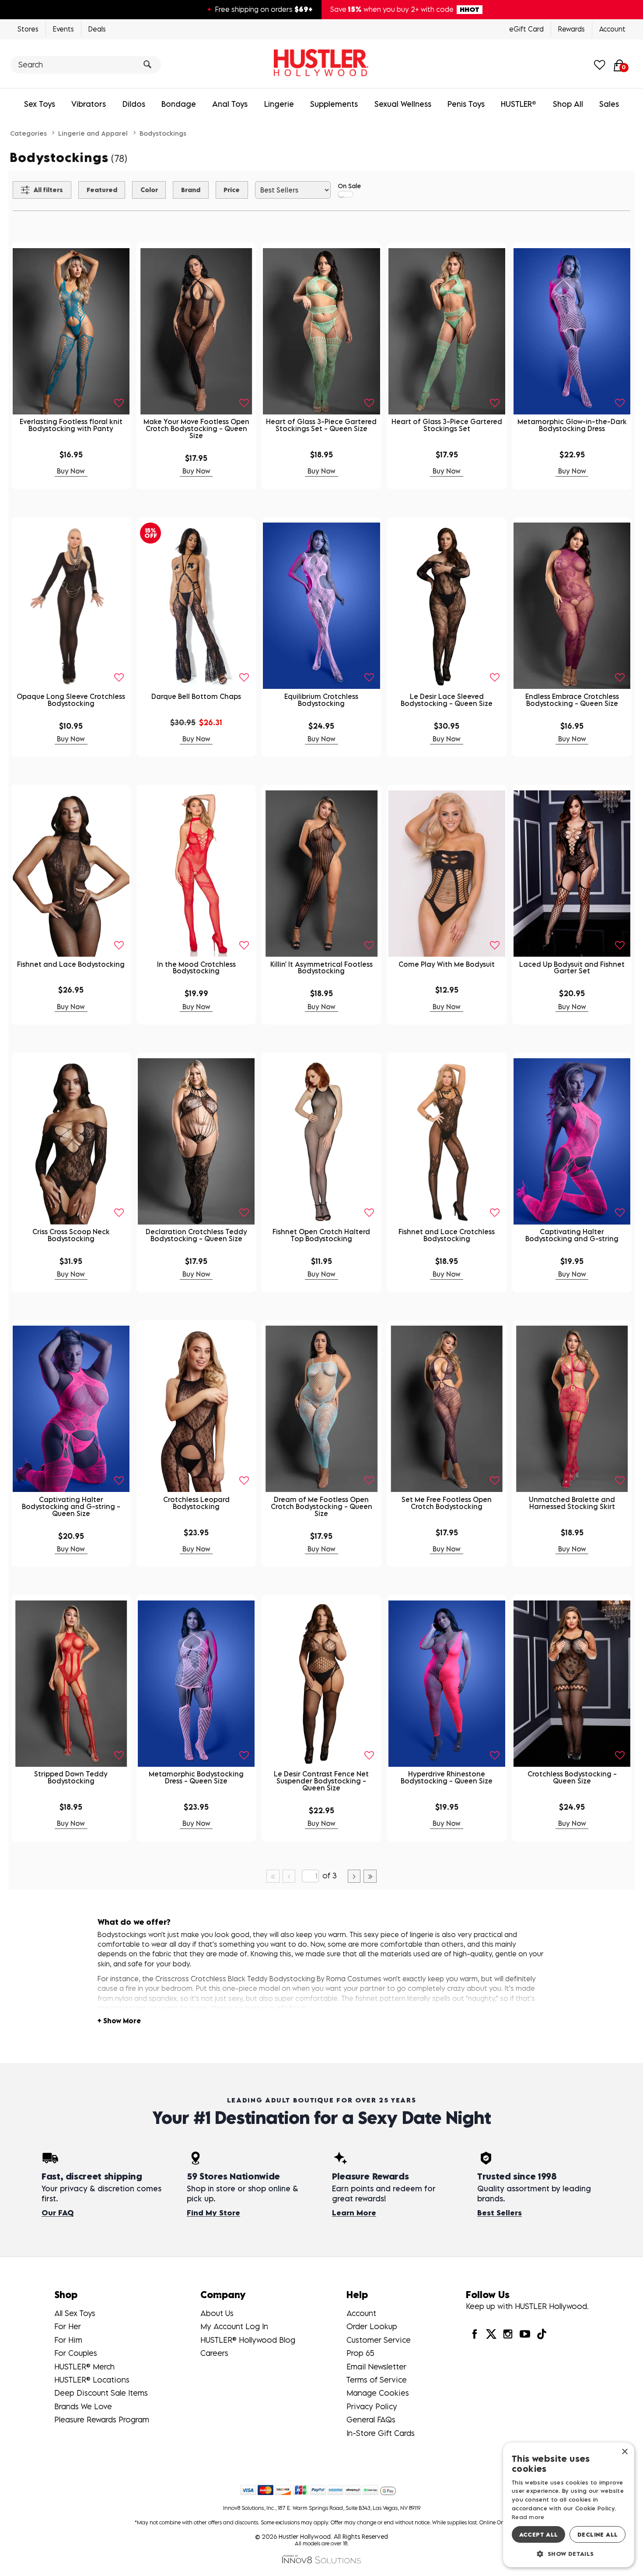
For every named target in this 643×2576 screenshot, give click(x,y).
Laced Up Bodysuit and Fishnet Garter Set (572, 968)
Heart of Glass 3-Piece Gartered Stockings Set (447, 425)
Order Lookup (372, 2326)
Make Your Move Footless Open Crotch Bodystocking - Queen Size (196, 428)
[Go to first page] (273, 1876)
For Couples (76, 2353)
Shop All (568, 104)
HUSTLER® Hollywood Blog (248, 2340)
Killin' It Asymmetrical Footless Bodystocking (321, 968)
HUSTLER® (519, 104)
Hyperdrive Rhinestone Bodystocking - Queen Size (447, 1777)
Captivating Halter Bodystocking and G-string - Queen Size (71, 1506)
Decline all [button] (598, 2534)
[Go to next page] (354, 1876)
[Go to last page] (370, 1876)
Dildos (134, 104)
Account (612, 29)
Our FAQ (58, 2213)
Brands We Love (83, 2406)
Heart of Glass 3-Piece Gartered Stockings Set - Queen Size (321, 425)
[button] (569, 2553)
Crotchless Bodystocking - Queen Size (572, 1777)
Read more (528, 2517)
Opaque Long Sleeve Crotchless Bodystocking (71, 700)
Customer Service (379, 2340)
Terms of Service (377, 2380)
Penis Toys (466, 104)
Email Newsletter (376, 2367)
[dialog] (569, 2505)
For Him (68, 2340)
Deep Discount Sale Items (101, 2393)
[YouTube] (524, 2334)
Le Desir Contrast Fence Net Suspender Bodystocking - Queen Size (321, 1781)
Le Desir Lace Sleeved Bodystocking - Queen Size (447, 700)
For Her (68, 2326)
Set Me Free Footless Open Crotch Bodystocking (447, 1503)
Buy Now (71, 471)
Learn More (354, 2213)
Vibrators (89, 104)
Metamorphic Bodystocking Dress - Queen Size (196, 1777)
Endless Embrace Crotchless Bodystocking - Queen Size (572, 700)
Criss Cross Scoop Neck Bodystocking (71, 1235)
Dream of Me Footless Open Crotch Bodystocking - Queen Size (321, 1506)
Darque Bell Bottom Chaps (196, 696)
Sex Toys (40, 104)
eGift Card (526, 29)
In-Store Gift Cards (381, 2433)
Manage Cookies (378, 2393)
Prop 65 (360, 2353)
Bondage (179, 104)
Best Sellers (500, 2213)
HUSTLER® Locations (92, 2380)
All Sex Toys (75, 2313)
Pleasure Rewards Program (102, 2420)
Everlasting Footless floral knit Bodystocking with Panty (71, 425)
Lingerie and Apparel (93, 133)
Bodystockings (163, 133)
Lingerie (279, 104)
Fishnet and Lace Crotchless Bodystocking (447, 1235)
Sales (609, 104)
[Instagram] (508, 2334)
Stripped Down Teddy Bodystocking (71, 1777)
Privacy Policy (372, 2406)
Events (63, 29)
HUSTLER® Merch (84, 2367)
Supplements (334, 104)
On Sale (349, 186)
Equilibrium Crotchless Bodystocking (321, 700)
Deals (97, 29)
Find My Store (213, 2213)
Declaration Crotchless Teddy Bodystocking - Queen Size (196, 1235)
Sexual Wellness (403, 104)
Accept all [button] (539, 2534)
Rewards (571, 29)
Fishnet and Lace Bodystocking (71, 964)
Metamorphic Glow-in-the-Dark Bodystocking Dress (572, 425)
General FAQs (371, 2420)
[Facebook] (474, 2334)
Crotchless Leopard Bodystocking (196, 1503)
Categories (28, 133)
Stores (28, 29)
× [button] (624, 2452)
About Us (217, 2313)
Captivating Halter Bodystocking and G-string (572, 1235)
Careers (214, 2353)
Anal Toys (230, 104)
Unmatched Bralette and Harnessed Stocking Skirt (572, 1503)
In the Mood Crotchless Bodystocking (196, 968)
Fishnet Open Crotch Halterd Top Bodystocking (321, 1235)
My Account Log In (234, 2326)
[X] (491, 2334)
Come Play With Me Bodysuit (447, 964)
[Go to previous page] (289, 1876)
